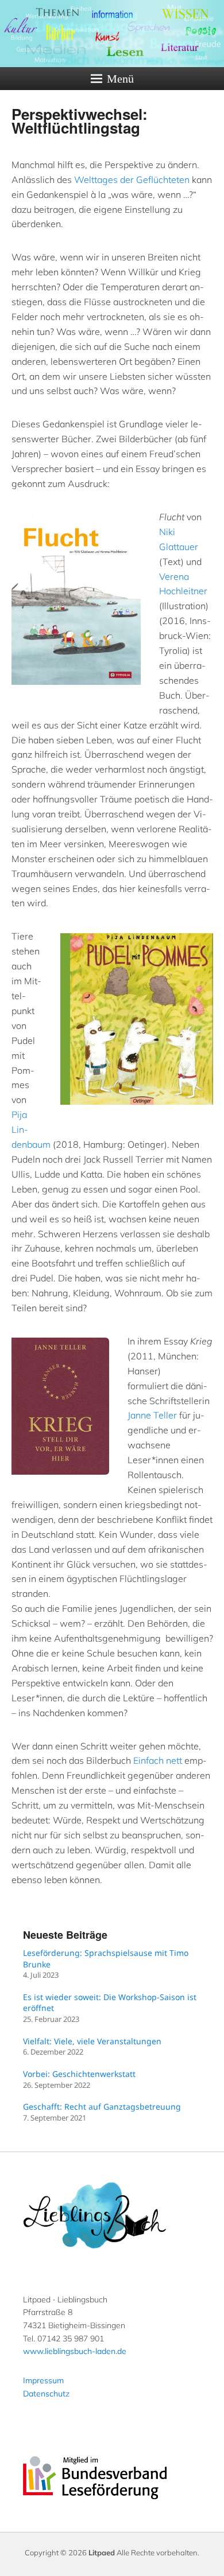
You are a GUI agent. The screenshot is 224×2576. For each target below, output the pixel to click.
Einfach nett (158, 1760)
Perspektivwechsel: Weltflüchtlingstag (80, 121)
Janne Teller (152, 1415)
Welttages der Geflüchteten (132, 180)
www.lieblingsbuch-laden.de (75, 2351)
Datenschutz (46, 2394)
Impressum (43, 2380)
